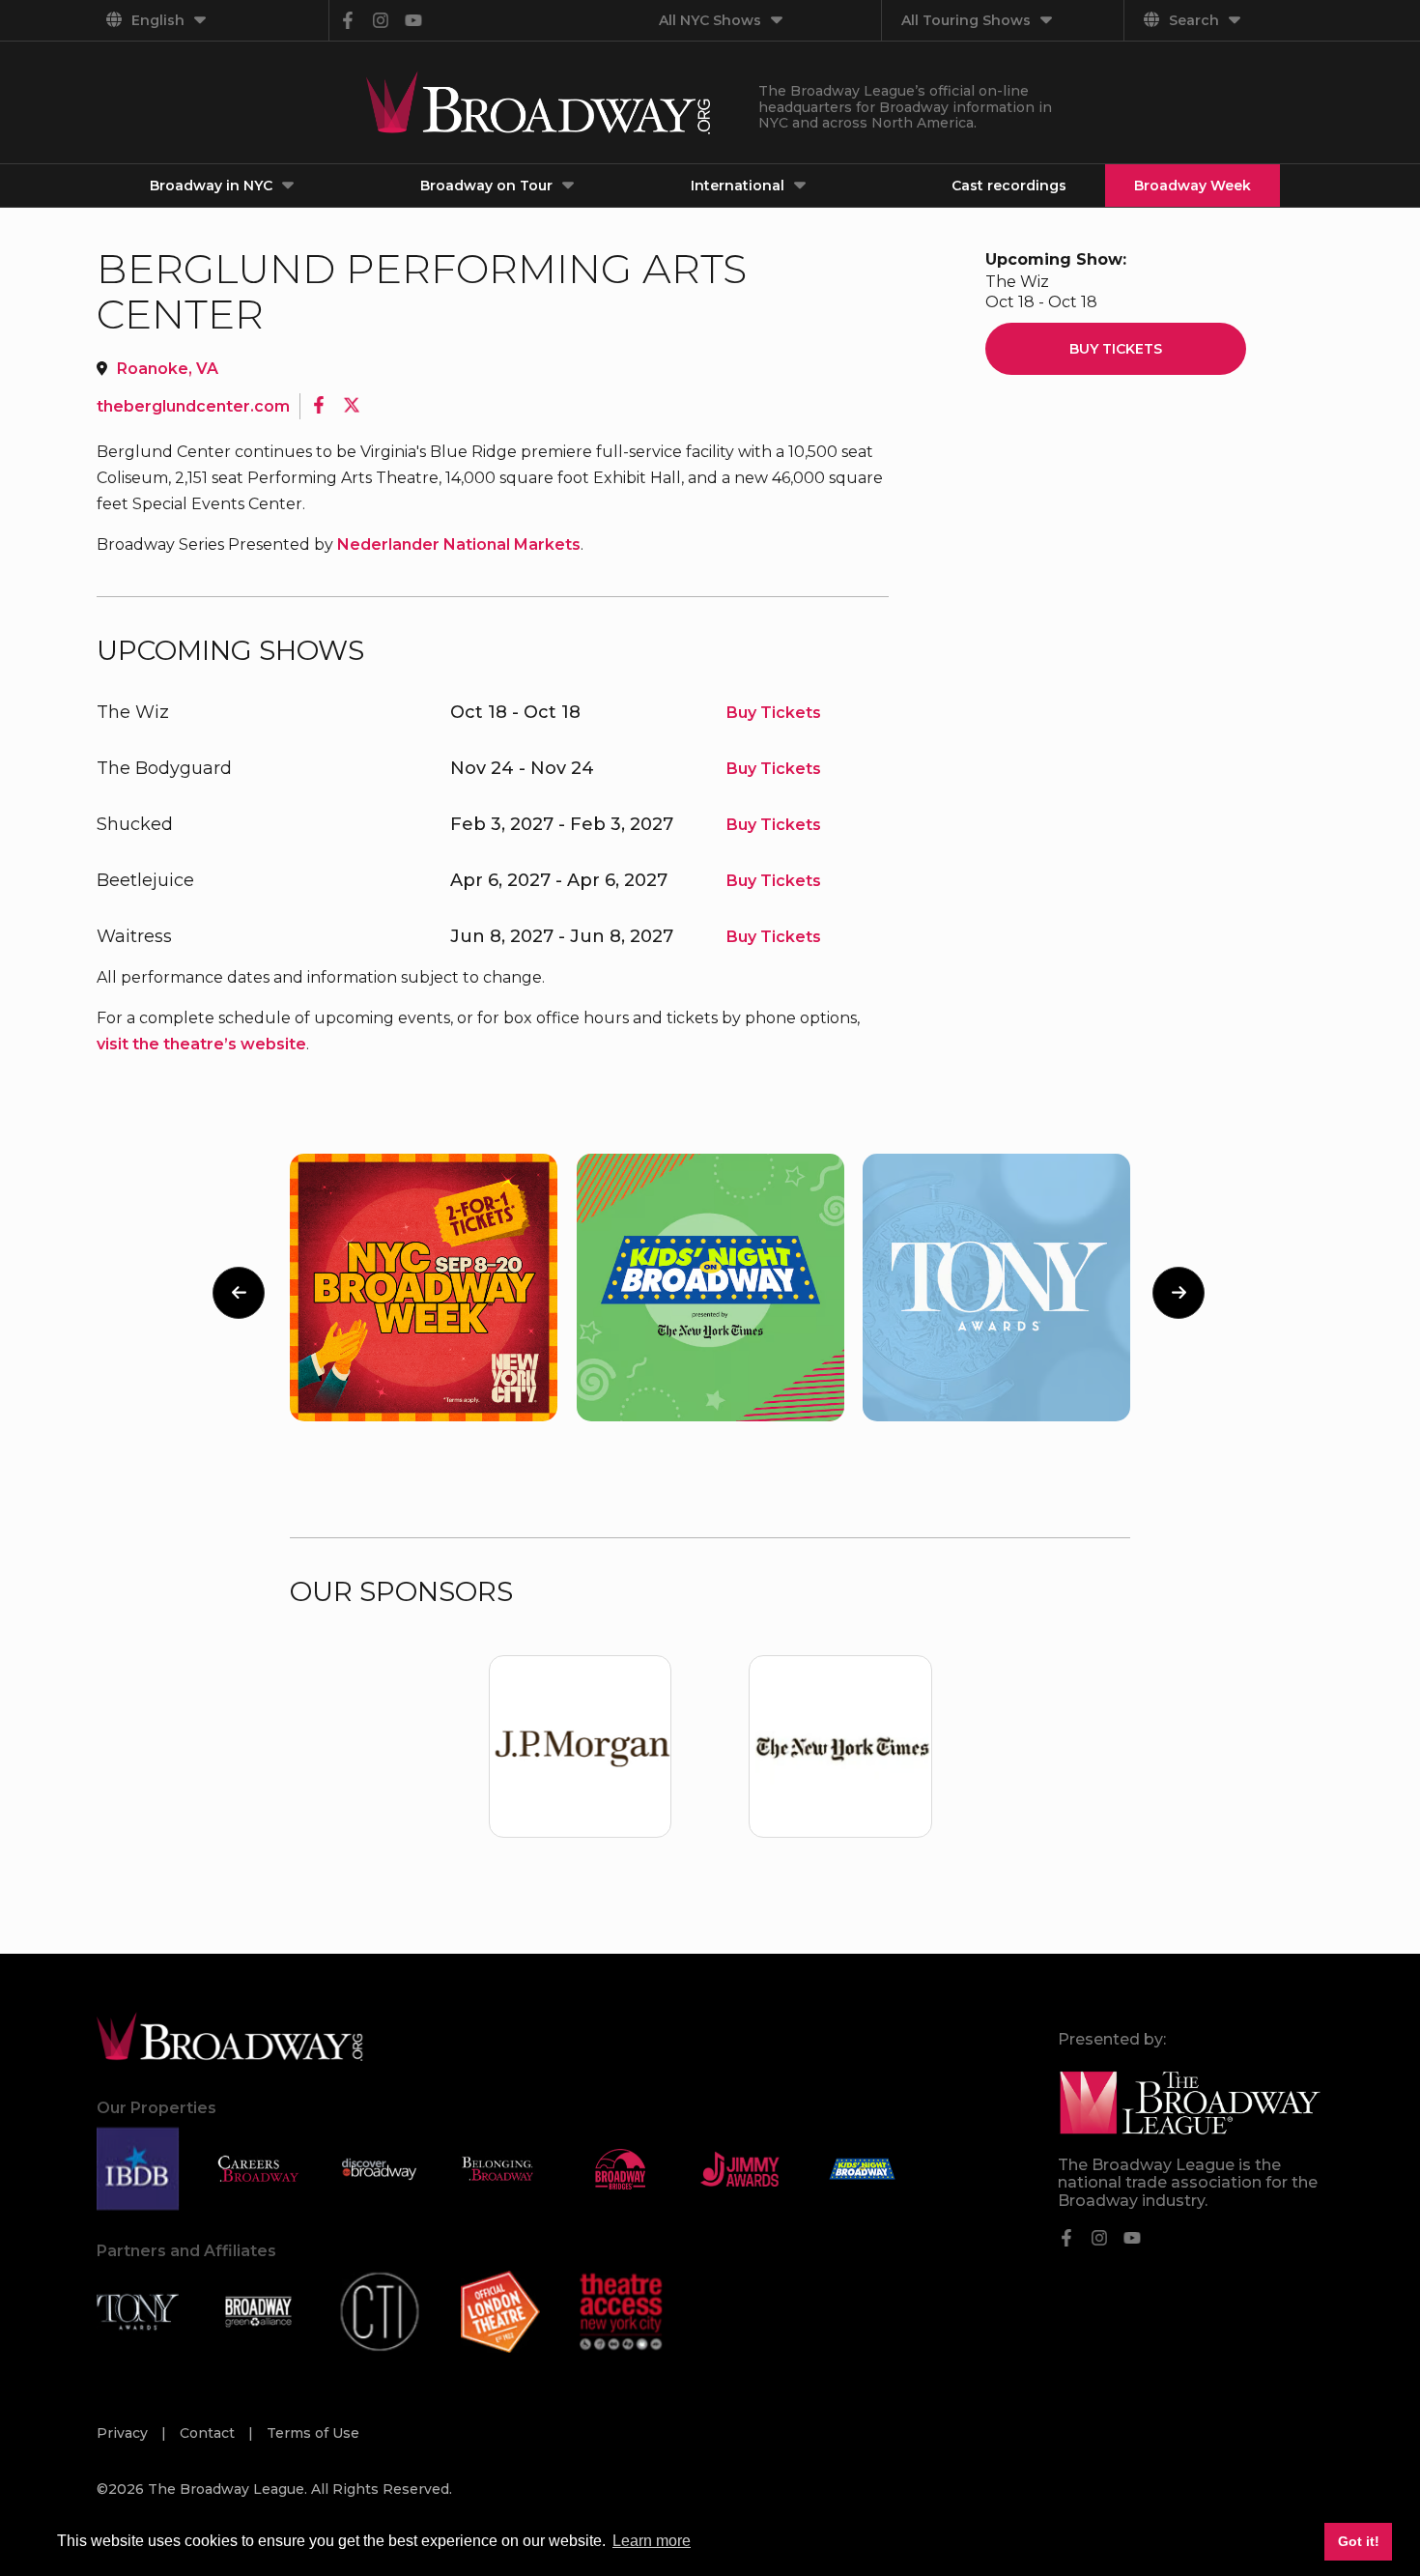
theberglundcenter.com (193, 406)
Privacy (124, 2433)
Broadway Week (1193, 186)
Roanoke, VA (168, 369)
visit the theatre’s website (201, 1044)
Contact (209, 2433)
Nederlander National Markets (459, 544)
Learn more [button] (652, 2541)
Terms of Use (313, 2433)
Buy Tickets (774, 713)
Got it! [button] (1359, 2541)
